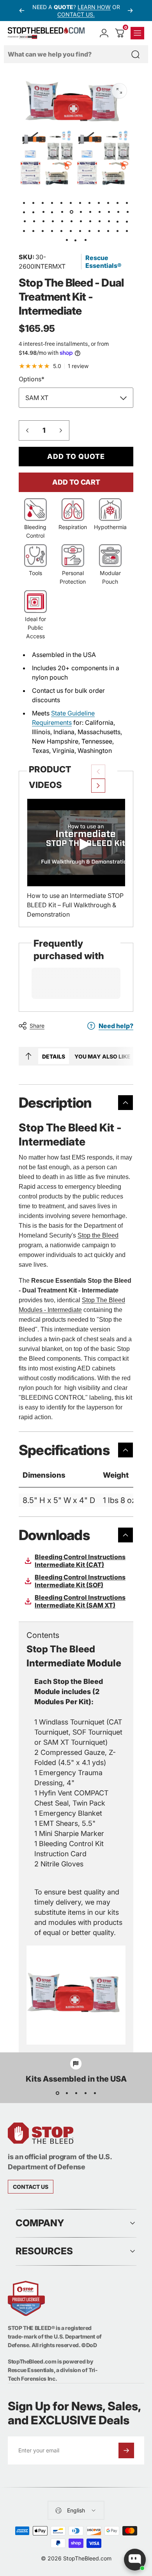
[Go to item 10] (118, 202)
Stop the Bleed (98, 1235)
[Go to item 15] (43, 212)
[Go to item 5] (71, 202)
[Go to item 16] (53, 212)
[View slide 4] (85, 2093)
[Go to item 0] (25, 202)
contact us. (76, 14)
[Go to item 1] (34, 202)
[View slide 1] (57, 2093)
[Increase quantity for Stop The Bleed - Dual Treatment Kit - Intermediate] (61, 430)
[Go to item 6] (81, 202)
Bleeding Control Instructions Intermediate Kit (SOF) (80, 1581)
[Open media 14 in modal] (119, 91)
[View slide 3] (76, 2093)
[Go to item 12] (25, 212)
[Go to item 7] (90, 202)
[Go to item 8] (99, 202)
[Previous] (22, 11)
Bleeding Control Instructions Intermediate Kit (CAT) (80, 1561)
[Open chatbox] (135, 2560)
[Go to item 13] (34, 212)
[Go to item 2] (43, 202)
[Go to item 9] (109, 202)
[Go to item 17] (62, 212)
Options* (32, 379)
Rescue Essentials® (103, 262)
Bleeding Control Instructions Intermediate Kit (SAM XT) (80, 1601)
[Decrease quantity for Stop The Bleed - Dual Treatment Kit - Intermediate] (27, 430)
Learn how (94, 7)
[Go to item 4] (62, 202)
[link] (31, 2187)
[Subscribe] (126, 2450)
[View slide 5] (95, 2093)
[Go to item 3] (53, 202)
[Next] (130, 11)
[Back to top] (28, 1056)
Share (37, 1026)
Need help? (116, 1026)
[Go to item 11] (127, 202)
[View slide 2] (67, 2093)
